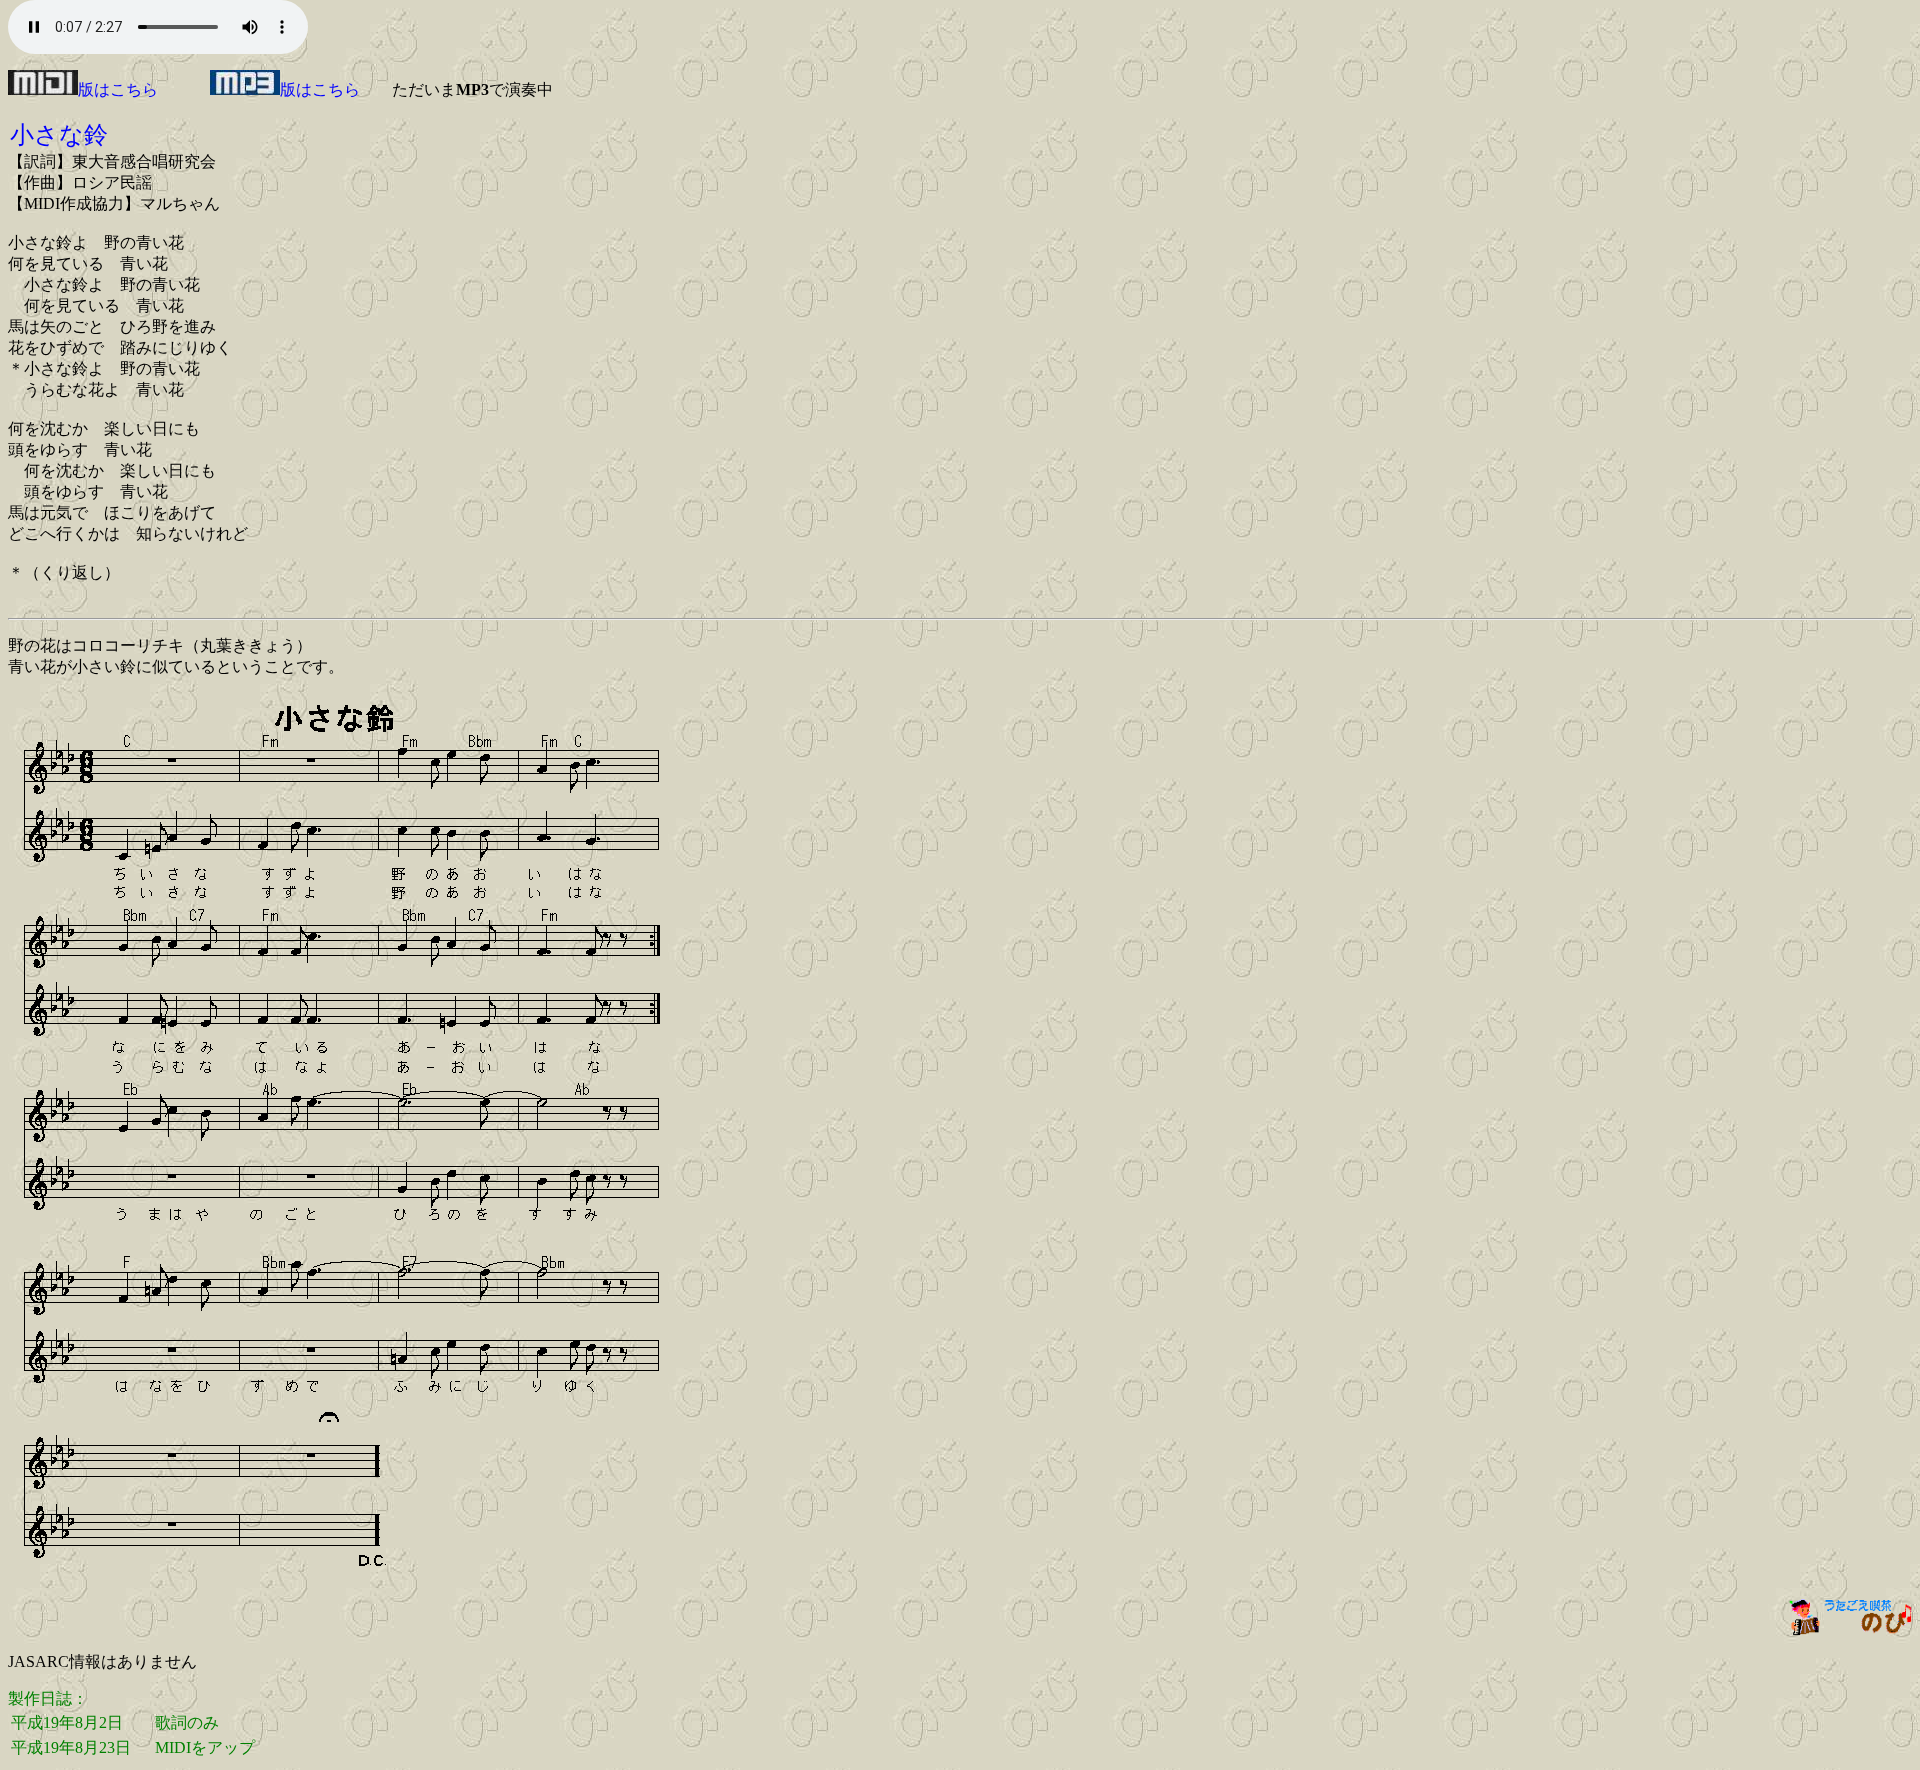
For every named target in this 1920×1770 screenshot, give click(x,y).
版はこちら (118, 89)
